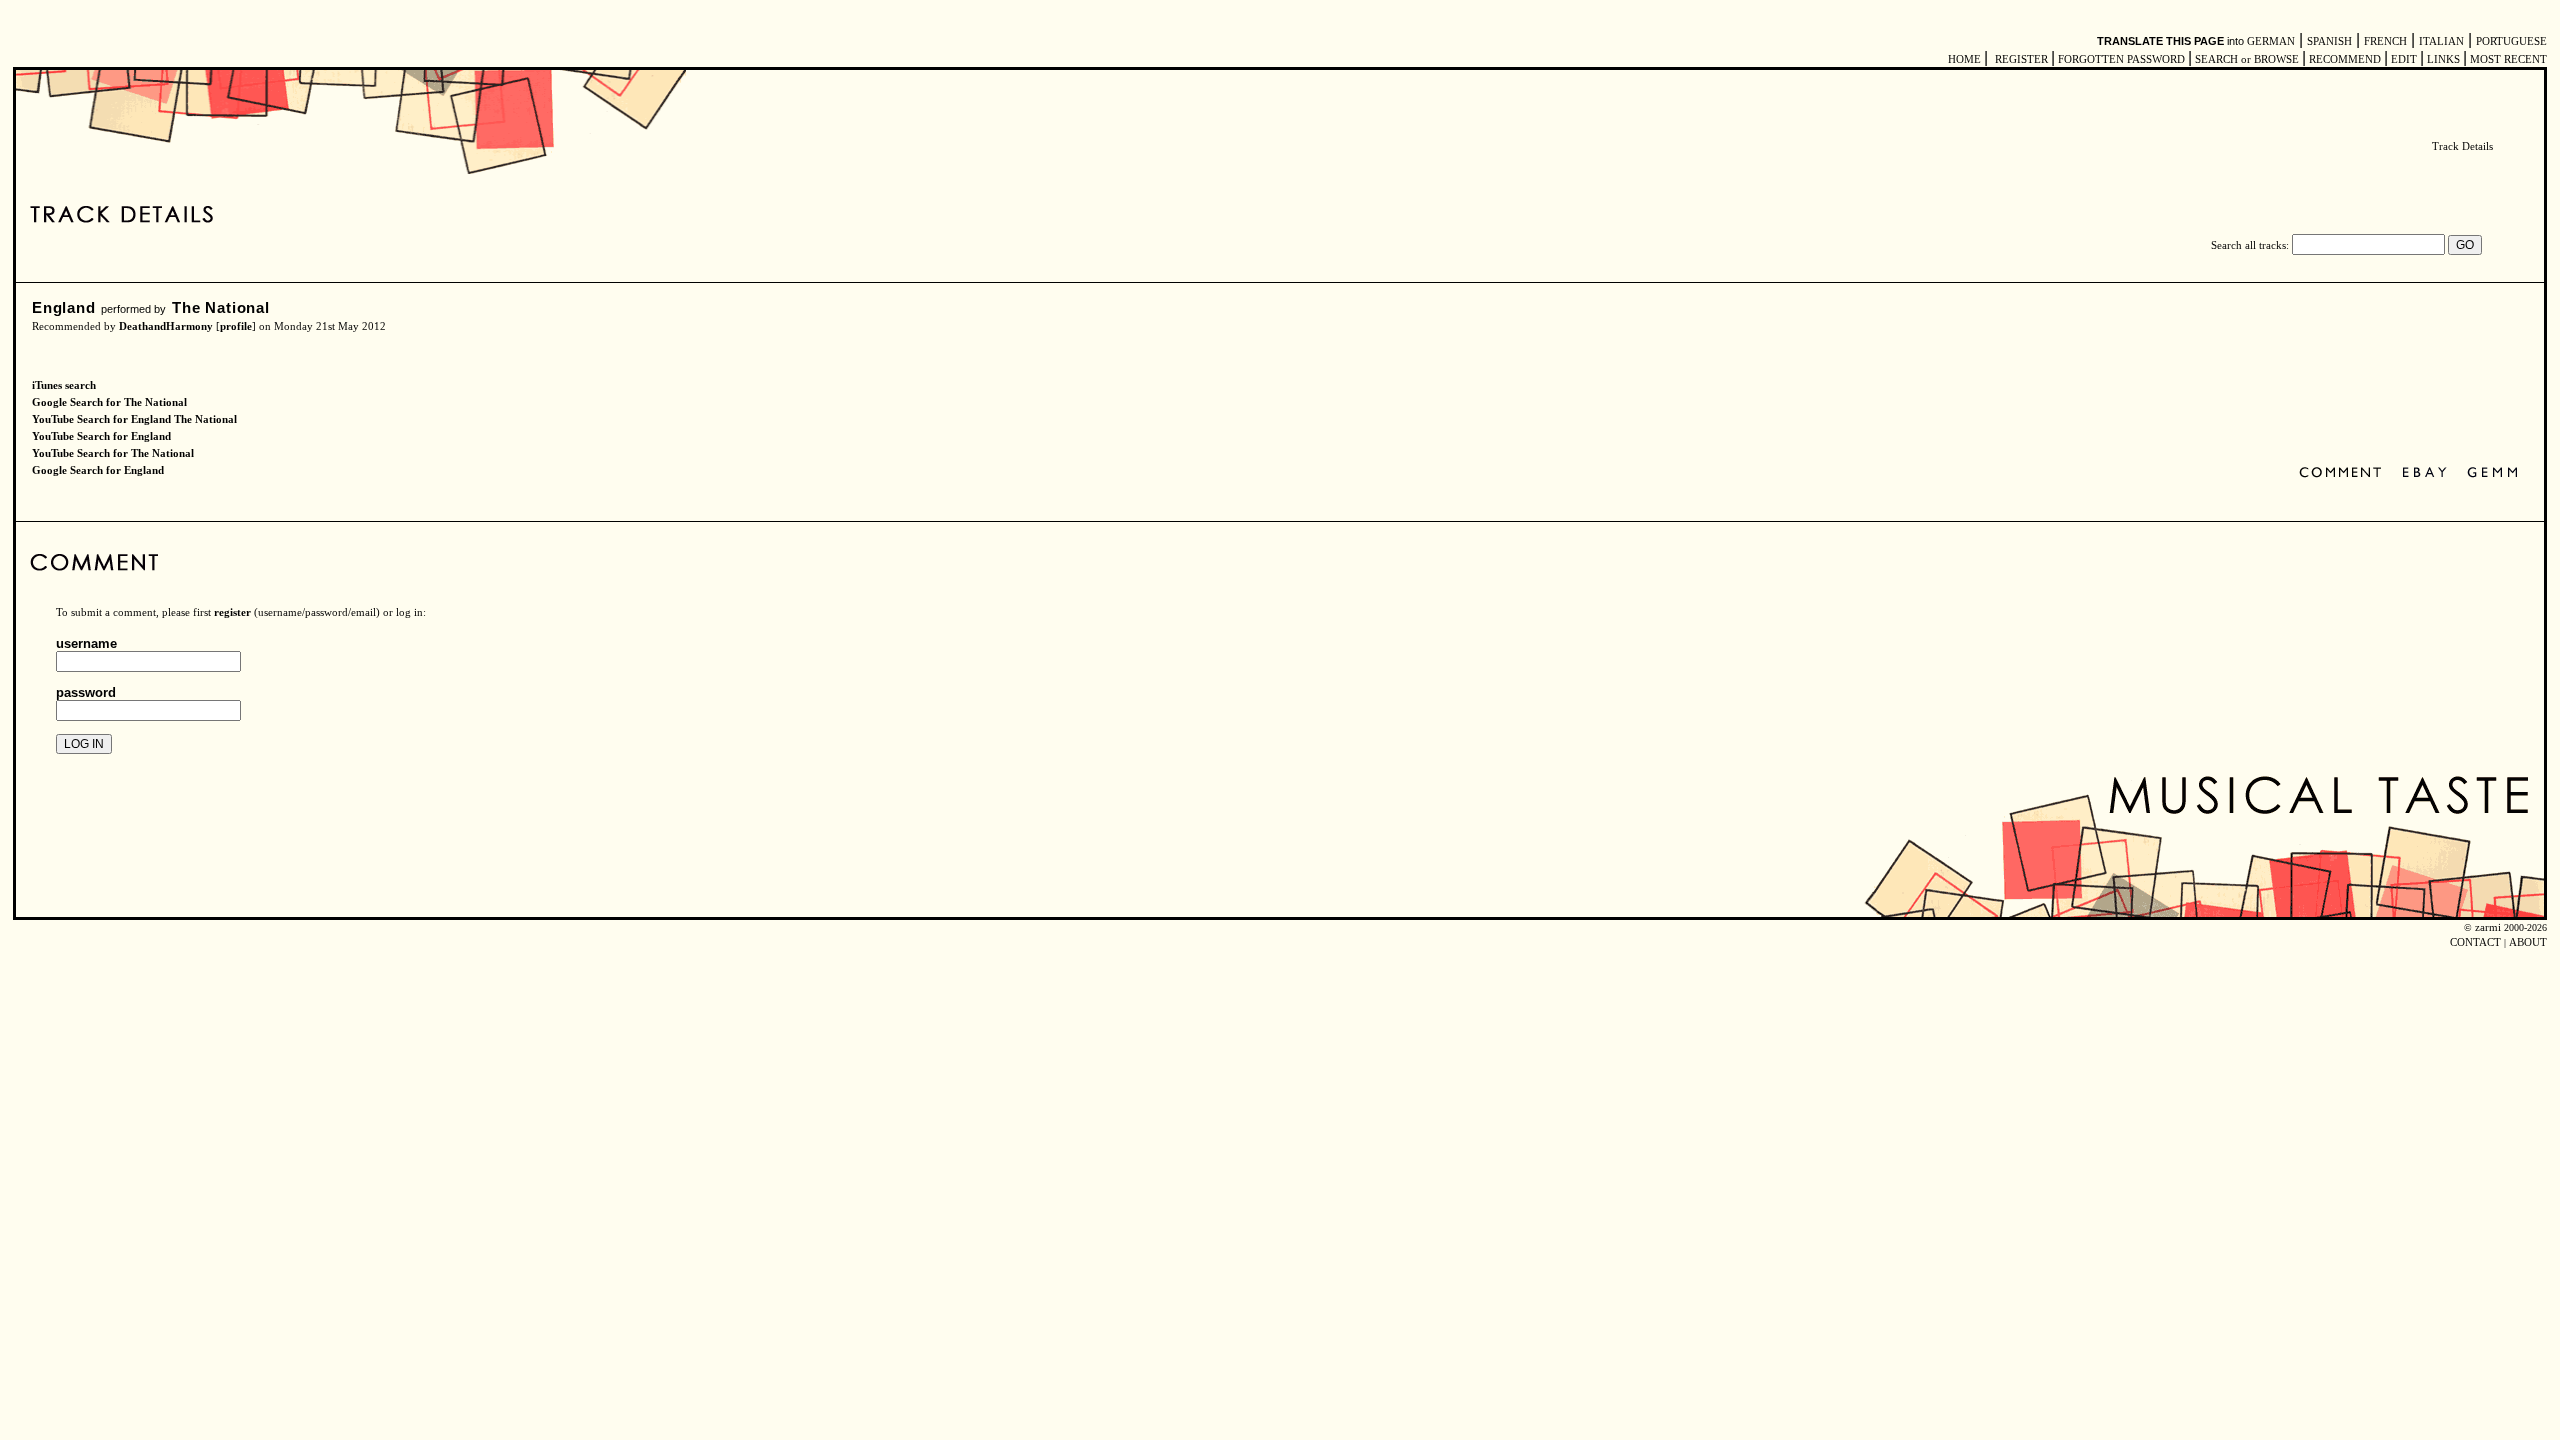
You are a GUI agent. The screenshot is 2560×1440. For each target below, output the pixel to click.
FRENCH (2385, 41)
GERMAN (2271, 41)
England (63, 307)
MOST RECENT (2507, 59)
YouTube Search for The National (113, 453)
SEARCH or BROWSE (2247, 59)
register (232, 612)
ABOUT (2528, 942)
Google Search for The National (109, 402)
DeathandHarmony (166, 326)
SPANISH (2329, 41)
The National (220, 307)
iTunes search (64, 385)
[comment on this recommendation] (2344, 473)
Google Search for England (98, 470)
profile (236, 326)
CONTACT (2475, 942)
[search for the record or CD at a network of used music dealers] (2493, 473)
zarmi (2488, 927)
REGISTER (2021, 59)
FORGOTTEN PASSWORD (2121, 59)
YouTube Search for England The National (134, 419)
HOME (1964, 59)
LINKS (2443, 59)
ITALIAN (2441, 41)
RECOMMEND (2345, 59)
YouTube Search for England (101, 436)
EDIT (2404, 59)
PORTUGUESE (2511, 41)
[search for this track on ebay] (2424, 473)
